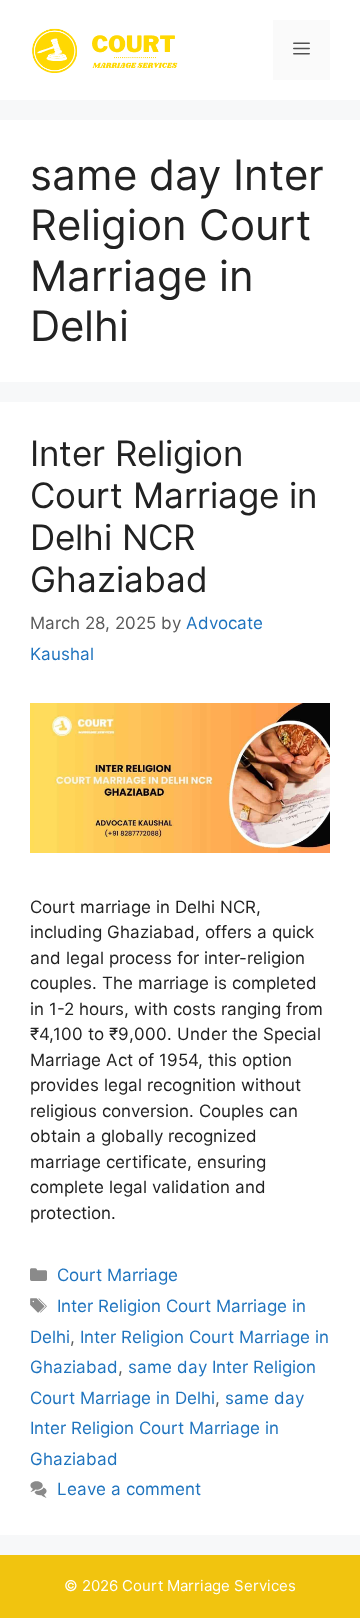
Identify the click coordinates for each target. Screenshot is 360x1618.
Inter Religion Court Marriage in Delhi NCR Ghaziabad (173, 516)
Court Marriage (117, 1275)
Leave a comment (129, 1489)
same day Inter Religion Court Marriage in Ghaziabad (167, 1428)
